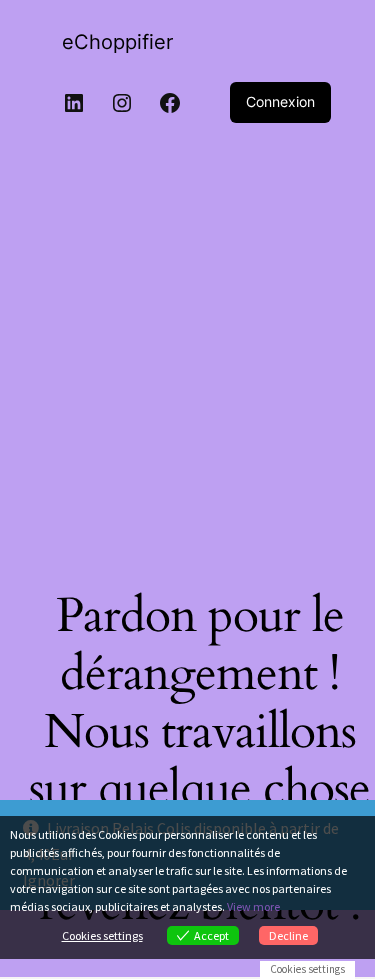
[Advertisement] (187, 365)
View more (253, 906)
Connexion (280, 101)
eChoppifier (117, 42)
